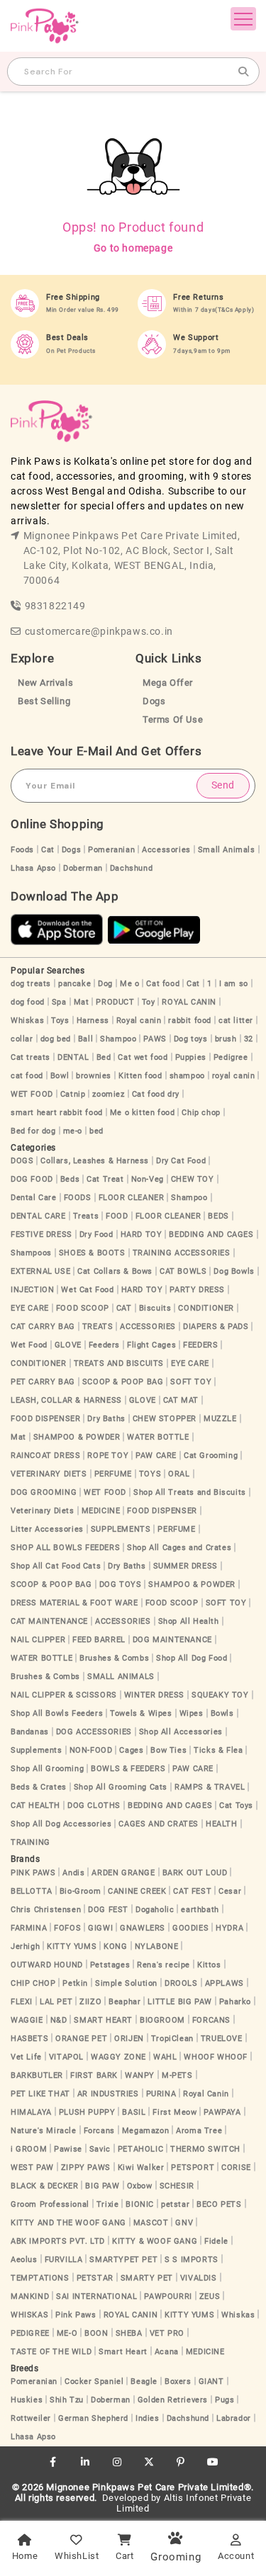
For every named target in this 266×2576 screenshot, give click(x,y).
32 (249, 1039)
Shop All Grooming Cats (121, 1787)
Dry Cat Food (181, 1161)
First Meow (174, 2112)
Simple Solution (126, 1983)
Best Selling (44, 701)
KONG (115, 1947)
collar (22, 1039)
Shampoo (118, 1039)
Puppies (191, 1057)
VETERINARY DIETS (49, 1474)
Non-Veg (148, 1179)
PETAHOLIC (140, 2149)
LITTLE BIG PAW (179, 2002)
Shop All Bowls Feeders (57, 1713)
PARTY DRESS (197, 1290)
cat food (27, 1076)
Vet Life (26, 2057)
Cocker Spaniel (94, 2382)
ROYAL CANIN (189, 1002)
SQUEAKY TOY (220, 1695)
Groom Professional (50, 2204)
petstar (175, 2204)
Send (223, 785)
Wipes (192, 1713)
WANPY (140, 2075)
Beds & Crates (39, 1787)
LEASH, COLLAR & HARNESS (66, 1400)
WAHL (165, 2057)
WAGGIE (27, 2020)
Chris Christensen (46, 1910)
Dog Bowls (234, 1271)
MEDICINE (101, 1511)
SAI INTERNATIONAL (96, 2297)
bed (96, 1131)
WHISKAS (29, 2315)
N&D (59, 2020)
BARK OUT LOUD (195, 1873)
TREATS (98, 1327)
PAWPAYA (222, 2112)
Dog (105, 984)
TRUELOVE (222, 2039)
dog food (28, 1002)
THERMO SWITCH (205, 2149)
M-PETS (177, 2075)
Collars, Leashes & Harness (95, 1161)
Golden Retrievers (173, 2400)
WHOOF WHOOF (216, 2057)
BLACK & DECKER (44, 2186)
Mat (82, 1002)
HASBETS (29, 2039)
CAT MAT (181, 1400)
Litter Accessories (47, 1529)
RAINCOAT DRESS (45, 1456)
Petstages (110, 1965)
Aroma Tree (199, 2131)
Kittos (209, 1965)
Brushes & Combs (114, 1658)
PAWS (155, 1039)
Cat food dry (156, 1094)
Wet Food (29, 1345)
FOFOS (67, 1928)
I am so (234, 984)
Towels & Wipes (141, 1713)
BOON (96, 2333)
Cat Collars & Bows (115, 1271)
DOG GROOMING (44, 1492)
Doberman (83, 868)
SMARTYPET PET (123, 2260)
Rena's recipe (164, 1965)
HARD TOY (142, 1235)
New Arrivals (45, 683)
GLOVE (68, 1345)
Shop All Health (189, 1621)
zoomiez (108, 1094)
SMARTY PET (147, 2278)
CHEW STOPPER (165, 1419)
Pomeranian (111, 850)
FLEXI (22, 2002)
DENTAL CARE (38, 1216)
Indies (148, 2418)
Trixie (108, 2204)
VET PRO (167, 2333)
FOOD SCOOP (83, 1308)
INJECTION (32, 1290)
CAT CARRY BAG (43, 1327)
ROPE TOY (108, 1456)
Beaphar (124, 2002)
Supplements (37, 1750)
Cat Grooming (211, 1456)
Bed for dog (33, 1131)
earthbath (200, 1910)
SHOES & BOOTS (92, 1253)
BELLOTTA (32, 1891)
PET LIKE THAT (40, 2094)
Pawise (68, 2149)
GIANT (211, 2382)
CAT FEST (192, 1891)
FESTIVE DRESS (41, 1235)
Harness (93, 1021)
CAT (124, 1308)
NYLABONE (157, 1947)
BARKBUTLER (37, 2075)
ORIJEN (129, 2039)
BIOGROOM (162, 2020)
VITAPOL (66, 2057)
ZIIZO (90, 2002)
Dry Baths (106, 1419)
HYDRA (229, 1928)
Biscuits (155, 1308)
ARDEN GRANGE (123, 1873)
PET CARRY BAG (43, 1382)
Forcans (99, 2131)
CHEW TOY (193, 1179)
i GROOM (29, 2149)
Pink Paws (76, 2315)
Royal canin (139, 1021)
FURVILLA (64, 2260)
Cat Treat (105, 1179)
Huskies (27, 2400)
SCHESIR (177, 2186)
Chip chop (201, 1113)
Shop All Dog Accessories (61, 1824)
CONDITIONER (206, 1308)
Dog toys (191, 1039)
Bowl (60, 1076)
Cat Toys (236, 1806)
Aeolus (24, 2260)
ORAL (179, 1474)
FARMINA (29, 1928)
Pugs (225, 2400)
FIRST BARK (94, 2075)
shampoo (187, 1076)
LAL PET (56, 2002)
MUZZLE (220, 1419)
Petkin (75, 1983)
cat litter (236, 1021)
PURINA (161, 2094)
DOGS (22, 1161)
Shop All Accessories (181, 1732)
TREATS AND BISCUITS (119, 1363)
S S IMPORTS (192, 2260)
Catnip (73, 1094)
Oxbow (140, 2186)
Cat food (163, 984)
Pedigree (231, 1057)
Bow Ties (168, 1750)
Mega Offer (168, 683)
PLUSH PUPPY (87, 2112)
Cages (131, 1750)
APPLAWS (225, 1983)
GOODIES (190, 1928)
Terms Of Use (173, 719)
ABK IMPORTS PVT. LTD (58, 2241)
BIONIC (140, 2204)
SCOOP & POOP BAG (123, 1382)
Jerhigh (25, 1947)
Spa (59, 1002)
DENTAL (73, 1057)
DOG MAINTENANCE (172, 1640)
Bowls (222, 1713)
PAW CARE (156, 1456)
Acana (167, 2352)
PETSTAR (95, 2278)
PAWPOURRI (168, 2297)
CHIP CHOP (33, 1983)
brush (226, 1039)
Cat (48, 850)
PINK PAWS (33, 1873)
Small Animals (227, 850)
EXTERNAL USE (40, 1271)
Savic (100, 2149)
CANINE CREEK (137, 1891)
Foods (22, 850)
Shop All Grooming (47, 1769)
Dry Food (96, 1235)
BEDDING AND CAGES (211, 1235)
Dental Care (34, 1198)
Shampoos (31, 1253)
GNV (184, 2223)
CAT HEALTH (35, 1806)
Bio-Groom (80, 1891)
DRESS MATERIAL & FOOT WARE (74, 1603)
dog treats (31, 984)
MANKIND (30, 2297)
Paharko (235, 2002)
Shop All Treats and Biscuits (190, 1492)
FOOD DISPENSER (45, 1419)
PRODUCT (115, 1002)
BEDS (218, 1216)
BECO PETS (219, 2204)
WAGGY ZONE (118, 2057)
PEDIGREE (30, 2333)
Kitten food (140, 1076)
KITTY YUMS (72, 1947)
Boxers (178, 2382)
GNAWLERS (143, 1928)
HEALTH (222, 1824)
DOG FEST (108, 1910)
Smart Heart (123, 2352)
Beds (70, 1179)
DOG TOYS (121, 1584)
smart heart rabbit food (57, 1113)
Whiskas (27, 1021)
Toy (149, 1002)
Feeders (104, 1345)
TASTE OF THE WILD (51, 2352)
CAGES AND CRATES (159, 1824)
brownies (94, 1076)
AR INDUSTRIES (108, 2094)
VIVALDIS (199, 2278)
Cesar (230, 1891)
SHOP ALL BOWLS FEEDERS (65, 1548)
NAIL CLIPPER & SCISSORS (64, 1695)
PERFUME (113, 1474)
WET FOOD (32, 1094)
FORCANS (211, 2020)
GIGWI (100, 1928)
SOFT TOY (191, 1382)
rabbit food (190, 1021)
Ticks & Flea (218, 1750)
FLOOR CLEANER (132, 1198)
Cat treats (31, 1057)
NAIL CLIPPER (38, 1640)
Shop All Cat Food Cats (56, 1566)
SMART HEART (103, 2020)
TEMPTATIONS (40, 2278)
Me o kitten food (143, 1113)
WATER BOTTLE (158, 1437)
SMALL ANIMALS (121, 1677)
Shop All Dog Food (192, 1658)
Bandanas (30, 1732)
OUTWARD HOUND (47, 1965)
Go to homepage (133, 248)
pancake (74, 984)
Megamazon (145, 2131)
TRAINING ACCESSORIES (182, 1253)
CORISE (236, 2168)
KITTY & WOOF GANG (155, 2241)
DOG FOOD (32, 1179)
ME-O (67, 2333)
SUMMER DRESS (185, 1566)
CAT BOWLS (183, 1271)
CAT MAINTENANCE (49, 1621)
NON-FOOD (91, 1750)
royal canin (234, 1076)
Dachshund (131, 868)
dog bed (56, 1039)
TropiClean (172, 2039)
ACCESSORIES (148, 1327)
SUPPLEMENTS (121, 1529)
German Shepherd (93, 2418)
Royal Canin (206, 2094)
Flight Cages (151, 1345)
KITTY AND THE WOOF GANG (68, 2223)
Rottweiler (31, 2418)
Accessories (166, 850)
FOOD (117, 1216)
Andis (73, 1873)
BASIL (134, 2112)
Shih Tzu (67, 2400)
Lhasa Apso (33, 868)
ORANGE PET (81, 2039)
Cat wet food (143, 1057)
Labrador (234, 2418)
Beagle (144, 2382)
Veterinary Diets (43, 1511)
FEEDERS (200, 1345)
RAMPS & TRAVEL (210, 1787)
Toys (60, 1021)
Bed (104, 1057)
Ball (85, 1039)
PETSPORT (193, 2168)
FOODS (78, 1198)
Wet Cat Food (87, 1290)
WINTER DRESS (154, 1695)
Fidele (216, 2241)
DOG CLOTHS (94, 1806)
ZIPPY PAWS (86, 2168)
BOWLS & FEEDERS (128, 1769)
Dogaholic (155, 1910)
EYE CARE (30, 1308)
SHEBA (129, 2333)
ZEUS (210, 2297)
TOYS (150, 1474)
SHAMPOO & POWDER (77, 1437)
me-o (73, 1131)
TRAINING (31, 1842)
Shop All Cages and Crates (179, 1548)
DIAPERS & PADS (216, 1327)
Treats (86, 1216)
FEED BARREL (99, 1640)
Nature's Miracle (44, 2131)
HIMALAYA (31, 2112)
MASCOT (151, 2223)
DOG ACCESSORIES (94, 1732)
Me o (129, 984)
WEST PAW (32, 2168)
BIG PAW (102, 2186)
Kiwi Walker (141, 2168)
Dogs (154, 701)
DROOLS (181, 1983)
